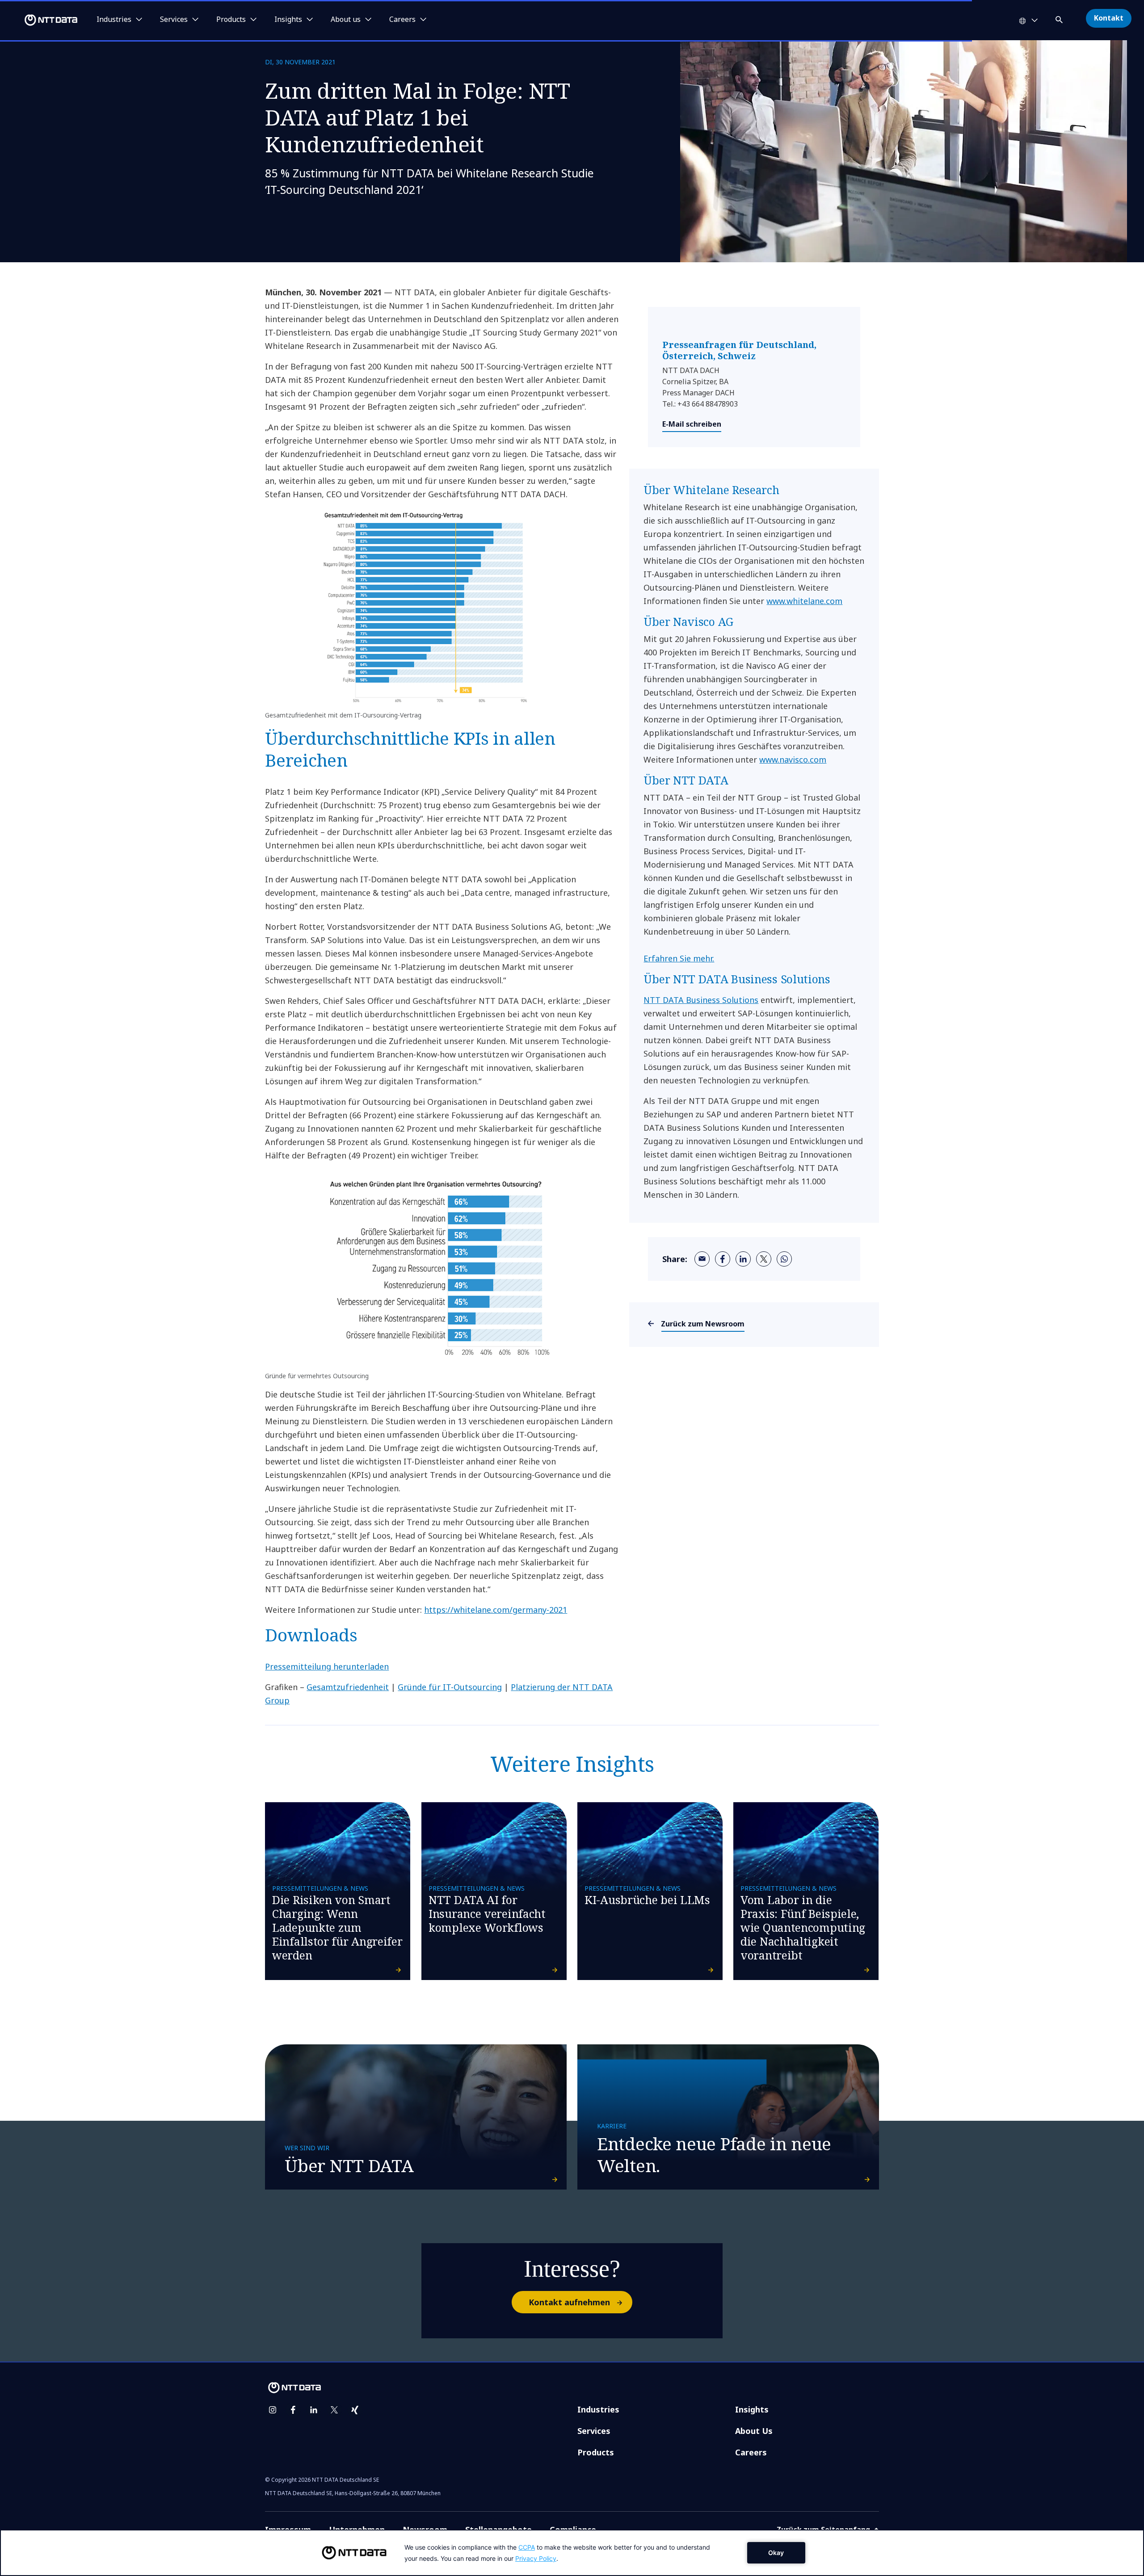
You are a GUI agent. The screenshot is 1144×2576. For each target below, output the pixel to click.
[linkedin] (743, 1259)
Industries (598, 2409)
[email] (702, 1259)
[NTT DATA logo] (40, 20)
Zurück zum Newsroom (703, 1324)
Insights (752, 2409)
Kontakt (1109, 18)
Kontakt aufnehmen (569, 2302)
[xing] (355, 2410)
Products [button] (231, 20)
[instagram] (273, 2410)
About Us (754, 2431)
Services (594, 2431)
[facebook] (723, 1259)
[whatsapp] (784, 1259)
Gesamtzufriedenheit (348, 1687)
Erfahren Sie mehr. (679, 958)
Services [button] (174, 20)
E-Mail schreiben (692, 424)
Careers (751, 2452)
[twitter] (764, 1259)
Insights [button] (288, 20)
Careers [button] (402, 20)
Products (596, 2452)
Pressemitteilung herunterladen (327, 1666)
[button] (1060, 18)
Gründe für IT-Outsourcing (450, 1687)
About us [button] (346, 20)
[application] (572, 2553)
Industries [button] (114, 20)
